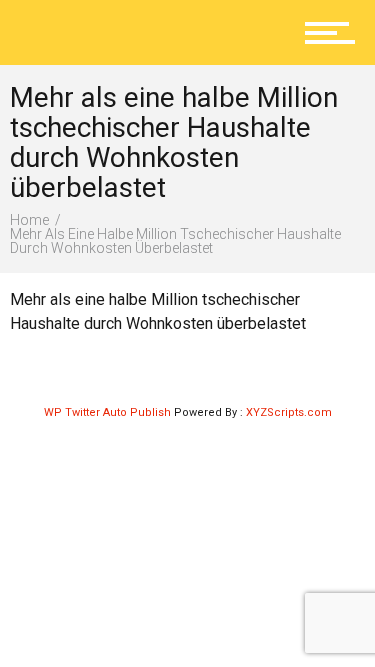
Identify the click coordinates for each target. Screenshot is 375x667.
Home (29, 220)
